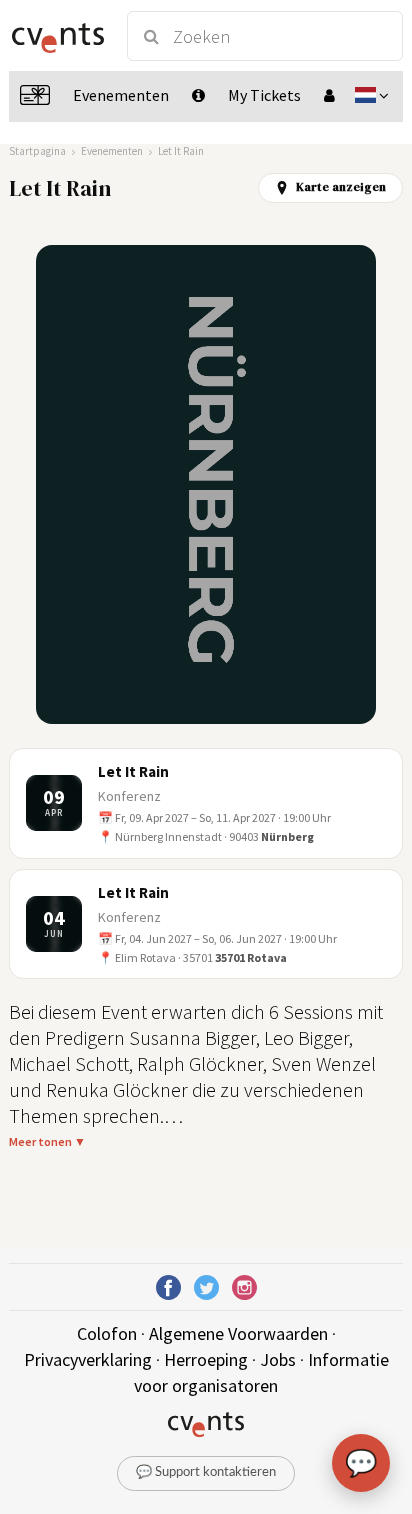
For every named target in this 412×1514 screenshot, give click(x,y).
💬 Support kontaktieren (206, 1472)
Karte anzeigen (341, 187)
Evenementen (112, 151)
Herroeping (206, 1359)
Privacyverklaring (88, 1359)
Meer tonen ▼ (47, 1141)
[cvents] (58, 36)
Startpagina (37, 151)
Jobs (278, 1359)
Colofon (107, 1333)
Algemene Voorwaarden (238, 1333)
